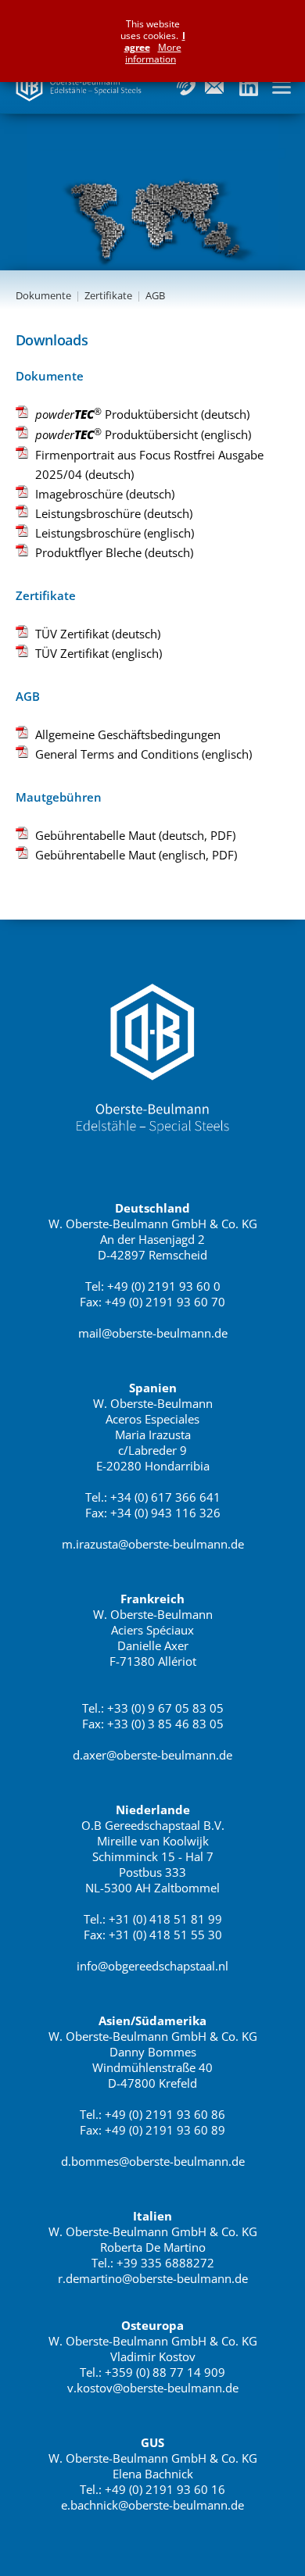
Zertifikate (108, 295)
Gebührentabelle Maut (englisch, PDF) (136, 855)
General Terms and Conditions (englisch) (144, 754)
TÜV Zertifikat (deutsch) (98, 634)
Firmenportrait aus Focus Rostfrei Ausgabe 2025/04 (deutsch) (149, 464)
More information (153, 53)
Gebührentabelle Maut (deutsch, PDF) (135, 835)
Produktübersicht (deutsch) (142, 413)
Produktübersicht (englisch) (143, 434)
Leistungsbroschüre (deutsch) (114, 513)
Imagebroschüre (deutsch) (105, 494)
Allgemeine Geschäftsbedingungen (128, 734)
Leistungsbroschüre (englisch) (115, 533)
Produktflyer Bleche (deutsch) (114, 552)
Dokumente (43, 295)
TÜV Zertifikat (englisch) (99, 653)
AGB (155, 295)
